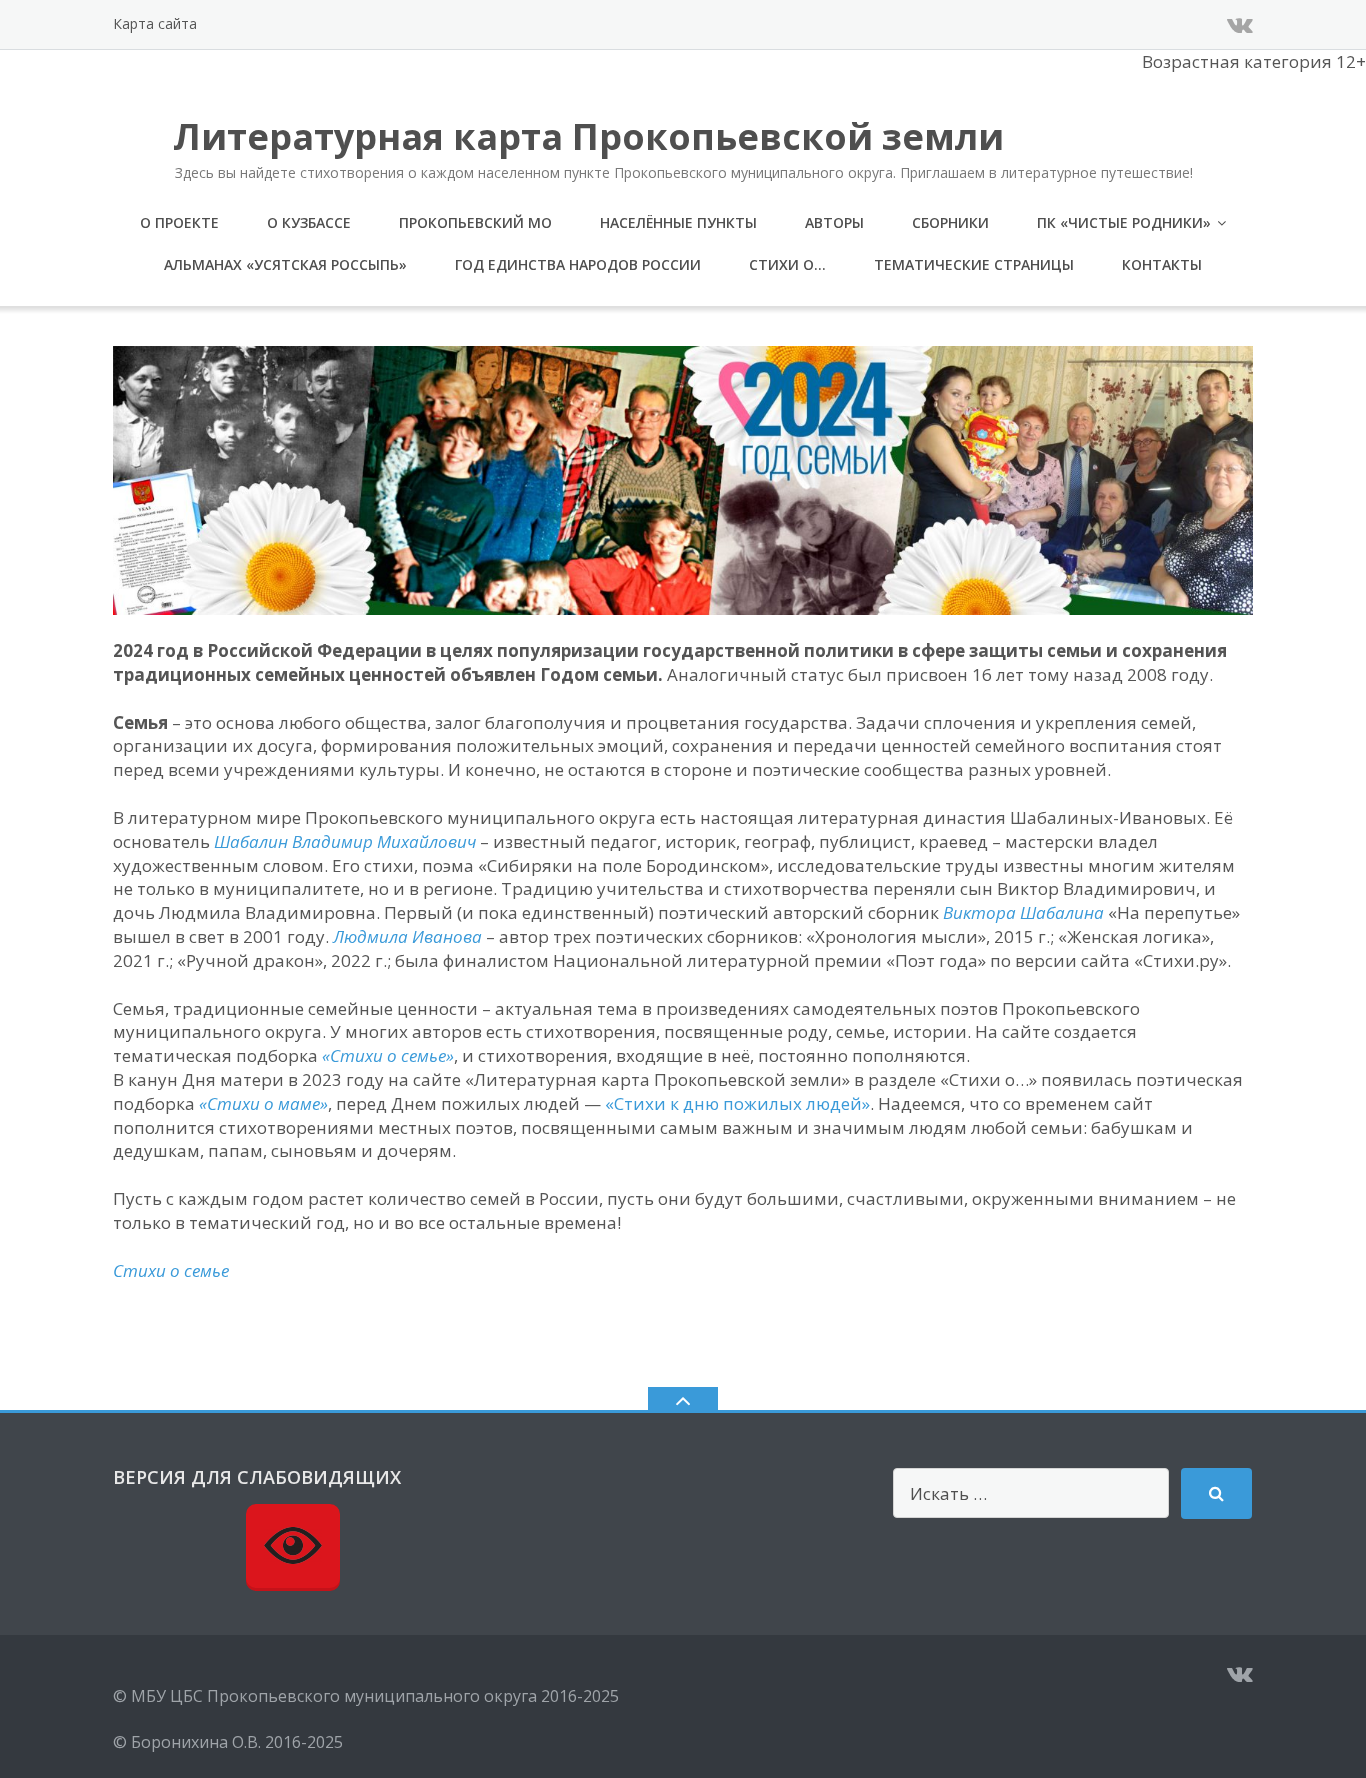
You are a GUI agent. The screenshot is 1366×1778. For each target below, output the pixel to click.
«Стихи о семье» (388, 1055)
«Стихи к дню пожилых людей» (737, 1103)
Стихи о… (787, 264)
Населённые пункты (678, 222)
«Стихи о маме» (263, 1103)
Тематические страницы (974, 264)
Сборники (950, 222)
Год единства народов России (578, 264)
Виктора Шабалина (1023, 912)
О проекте (179, 222)
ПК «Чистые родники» (1124, 222)
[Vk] (1240, 24)
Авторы (834, 222)
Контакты (1162, 264)
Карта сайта (155, 23)
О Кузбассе (309, 222)
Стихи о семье (171, 1270)
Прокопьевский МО (475, 222)
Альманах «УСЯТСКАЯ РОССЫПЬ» (285, 264)
